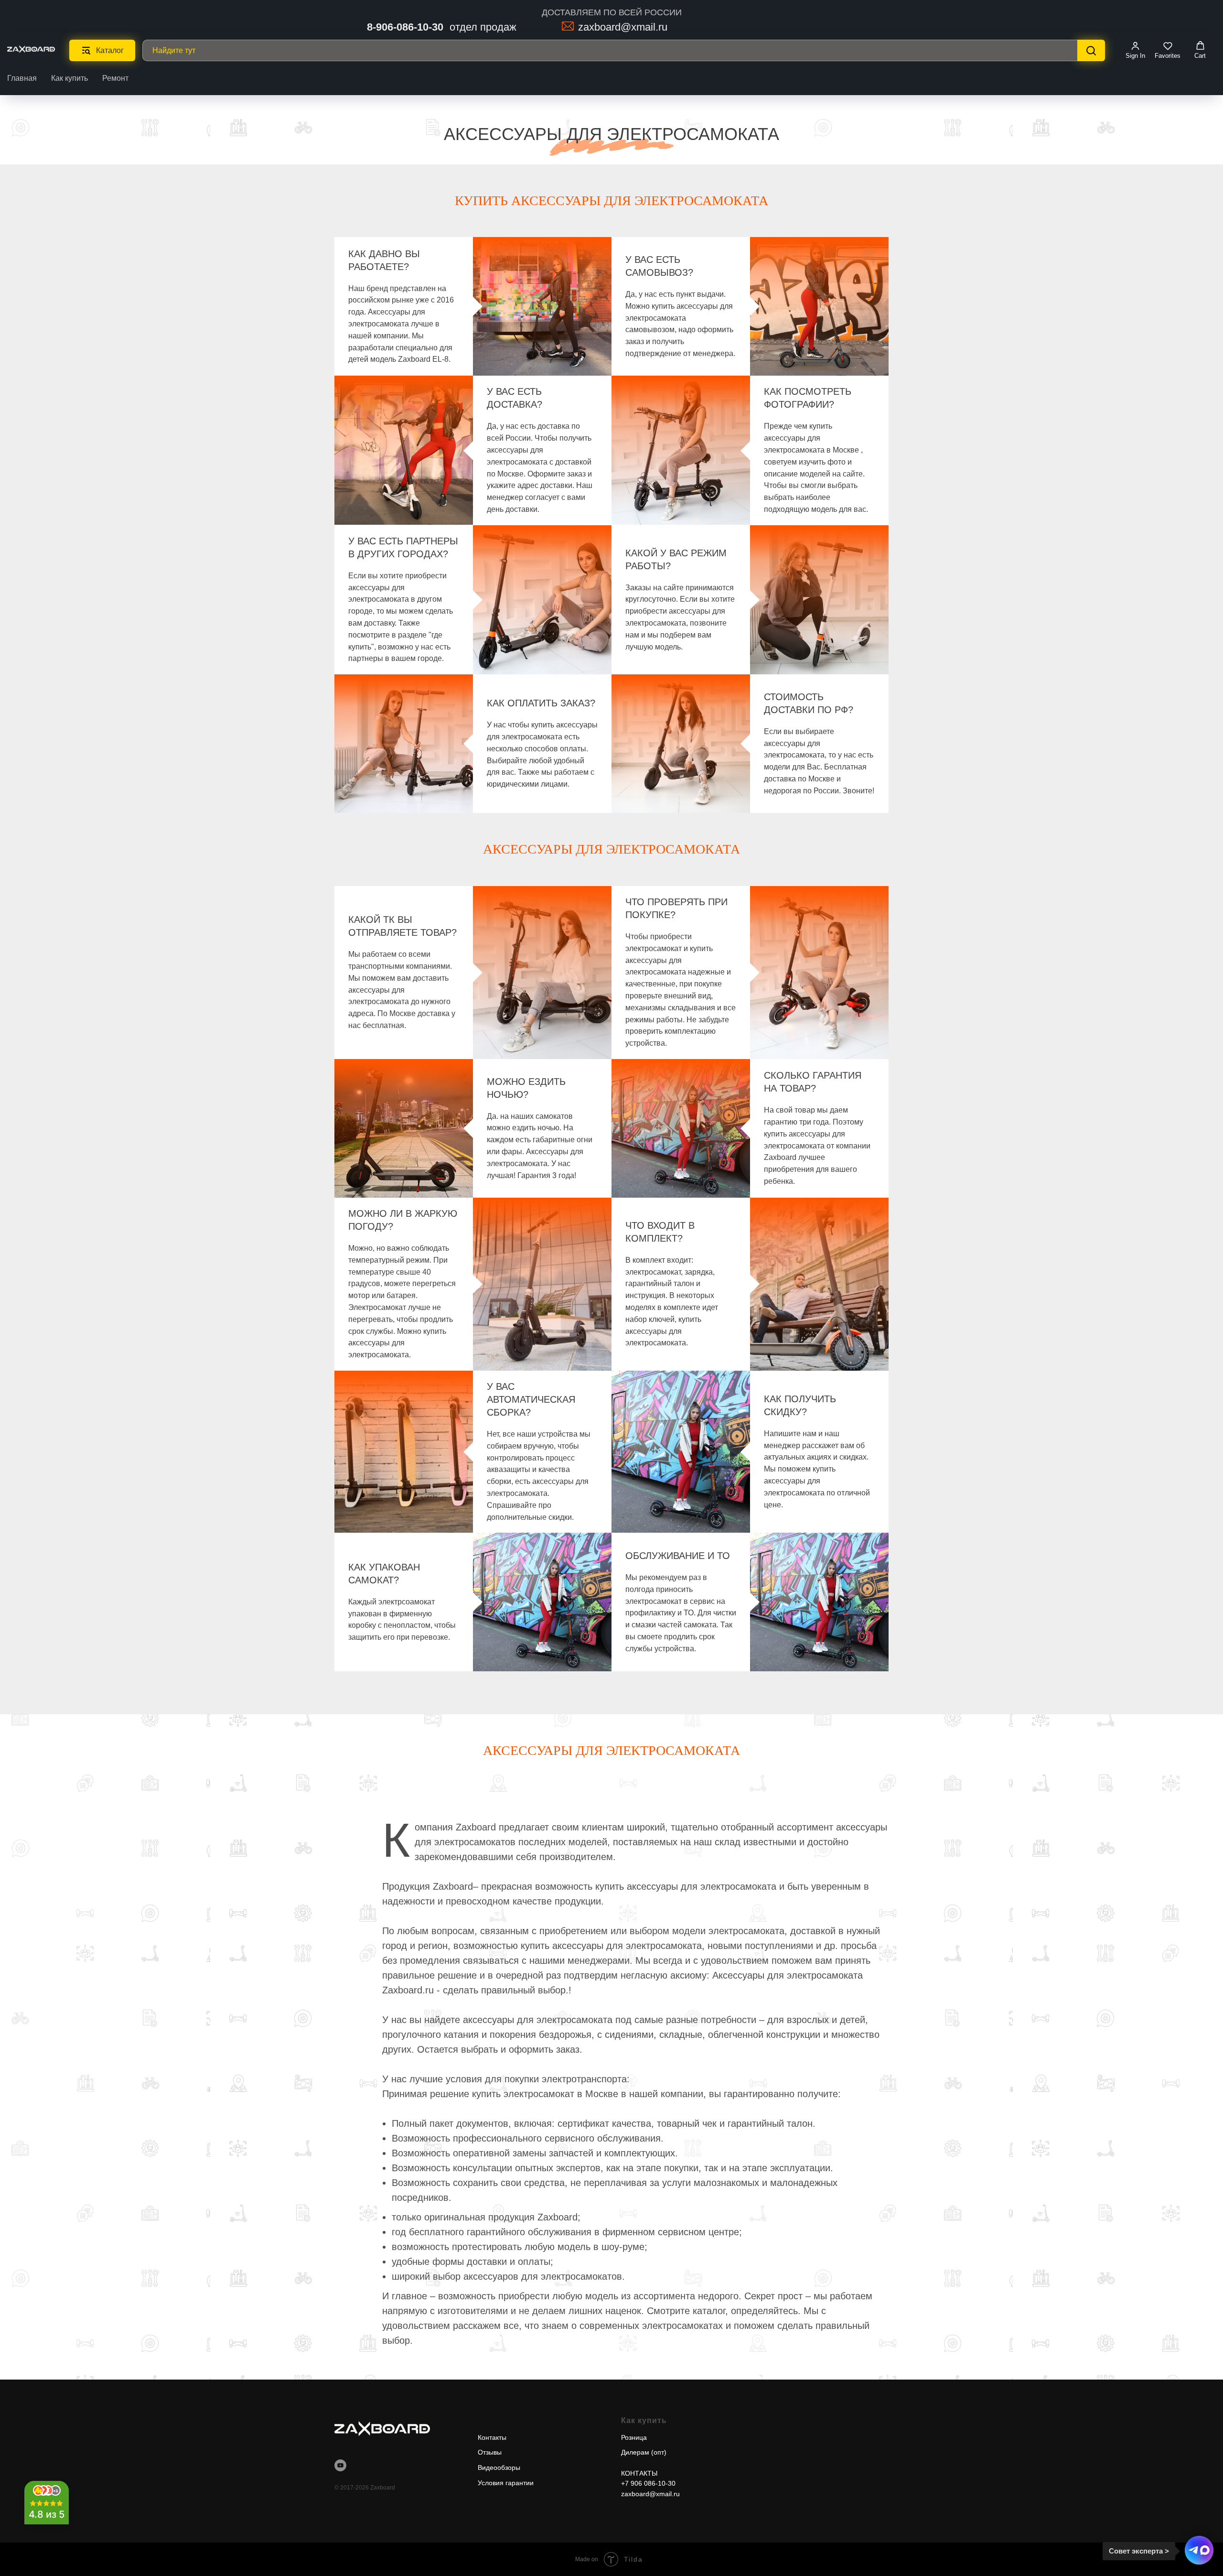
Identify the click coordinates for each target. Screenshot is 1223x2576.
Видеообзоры (499, 2468)
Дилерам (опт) (644, 2452)
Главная (22, 78)
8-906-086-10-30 (405, 27)
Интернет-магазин (516, 2420)
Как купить (70, 78)
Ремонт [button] (115, 78)
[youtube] (340, 2465)
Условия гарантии (506, 2483)
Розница (634, 2437)
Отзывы (490, 2452)
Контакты (492, 2437)
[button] (1135, 50)
